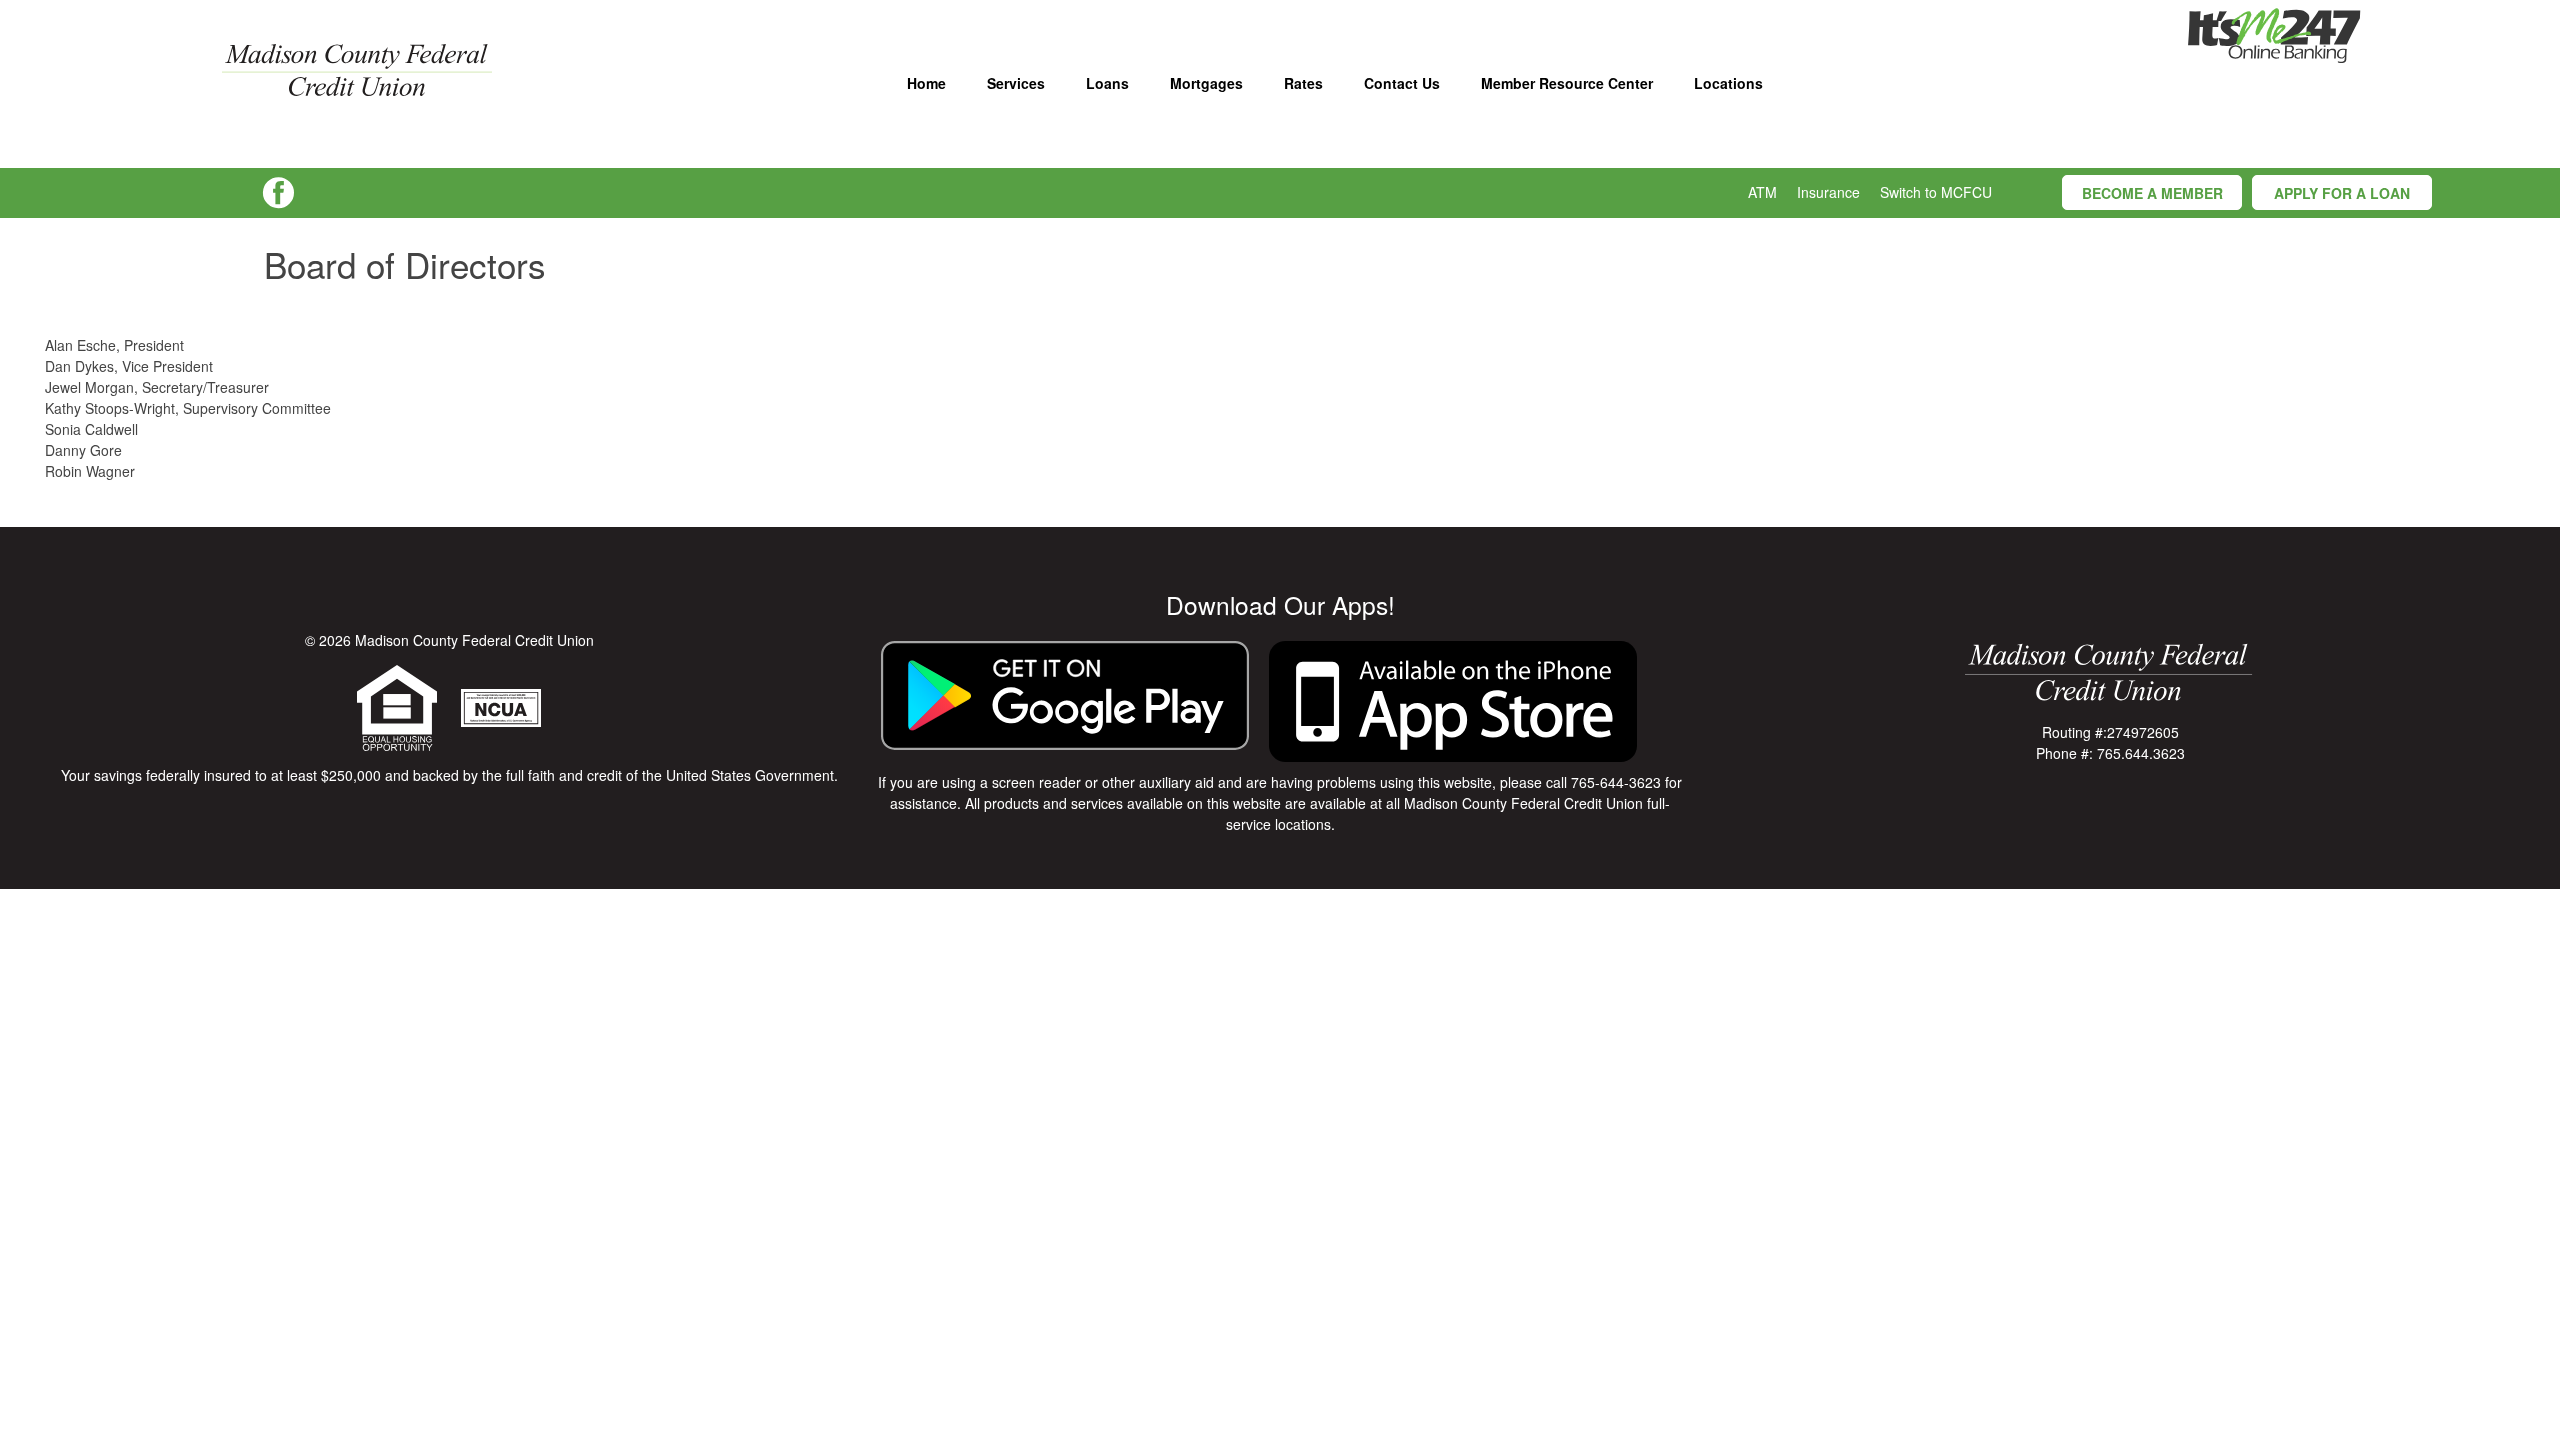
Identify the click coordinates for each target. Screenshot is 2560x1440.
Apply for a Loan (2342, 193)
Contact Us (1402, 83)
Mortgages (1206, 83)
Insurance (1828, 192)
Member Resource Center (1567, 83)
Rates (1303, 83)
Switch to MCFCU (1936, 192)
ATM (1762, 192)
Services (1016, 83)
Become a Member (2152, 193)
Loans (1107, 83)
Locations (1728, 83)
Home (926, 83)
